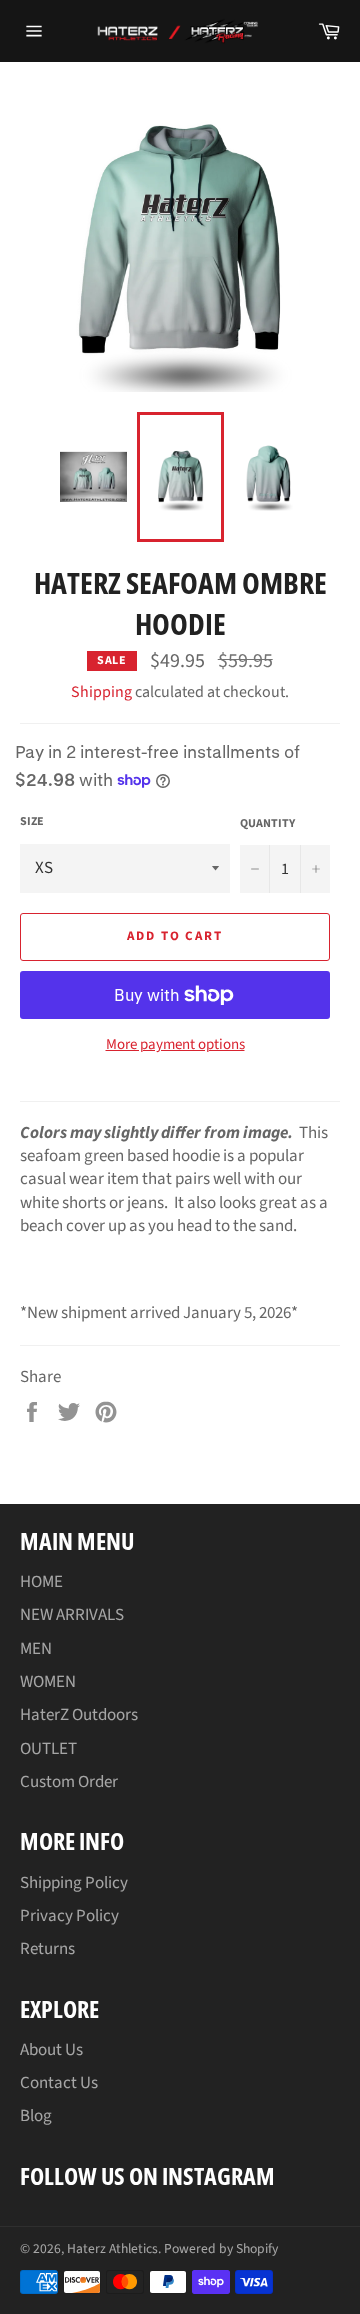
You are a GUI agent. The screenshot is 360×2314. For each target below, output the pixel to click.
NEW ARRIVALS (72, 1615)
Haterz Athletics (112, 2248)
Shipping (101, 692)
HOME (41, 1582)
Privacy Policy (69, 1916)
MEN (36, 1649)
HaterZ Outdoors (79, 1715)
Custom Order (69, 1782)
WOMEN (48, 1682)
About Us (51, 2050)
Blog (36, 2116)
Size (32, 822)
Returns (47, 1949)
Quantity (267, 824)
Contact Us (59, 2083)
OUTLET (48, 1749)
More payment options (175, 1045)
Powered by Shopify (221, 2248)
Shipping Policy (74, 1883)
